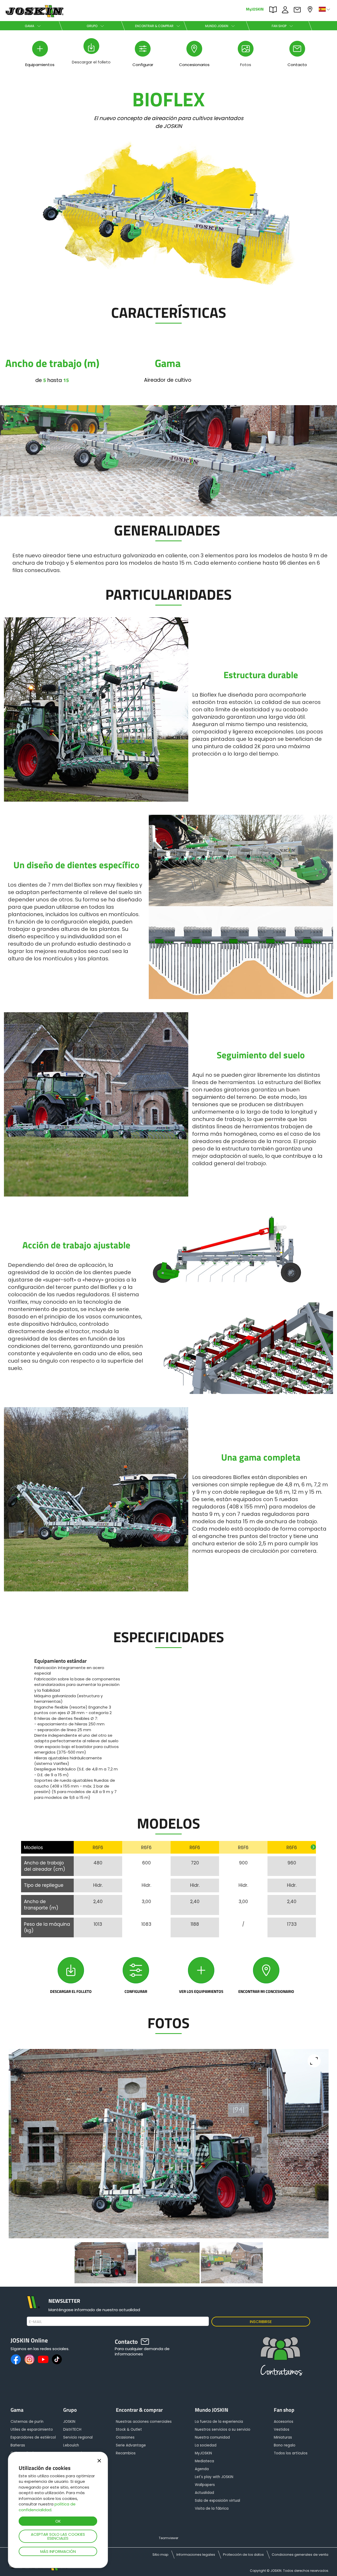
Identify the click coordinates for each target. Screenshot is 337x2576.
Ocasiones (125, 2437)
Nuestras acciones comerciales (144, 2422)
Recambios (126, 2453)
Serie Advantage (131, 2445)
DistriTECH (72, 2429)
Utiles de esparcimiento (32, 2429)
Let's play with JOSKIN (214, 2477)
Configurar (136, 1991)
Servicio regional (78, 2437)
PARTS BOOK (274, 9)
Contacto (299, 9)
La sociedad (206, 2445)
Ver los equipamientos (201, 1991)
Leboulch (71, 2445)
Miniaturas (283, 2437)
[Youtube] (43, 2359)
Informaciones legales (196, 2555)
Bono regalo (285, 2445)
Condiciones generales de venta (300, 2555)
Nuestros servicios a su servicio (223, 2429)
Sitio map (160, 2555)
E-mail (35, 2322)
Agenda (202, 2469)
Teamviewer (168, 2538)
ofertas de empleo (286, 9)
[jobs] (280, 2359)
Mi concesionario (311, 9)
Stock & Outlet (129, 2429)
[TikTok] (57, 2359)
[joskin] (34, 16)
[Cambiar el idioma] (325, 9)
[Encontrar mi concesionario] (266, 1970)
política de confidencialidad (47, 2507)
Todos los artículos (291, 2453)
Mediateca (204, 2461)
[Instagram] (29, 2359)
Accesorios (284, 2422)
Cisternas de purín (27, 2422)
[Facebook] (16, 2359)
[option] (77, 1729)
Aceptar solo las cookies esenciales (58, 2536)
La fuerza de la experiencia (219, 2422)
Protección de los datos (243, 2555)
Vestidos (282, 2429)
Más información (58, 2551)
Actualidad (204, 2493)
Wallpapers (205, 2485)
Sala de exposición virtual (217, 2501)
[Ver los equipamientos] (201, 1970)
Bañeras (18, 2445)
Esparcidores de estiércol (33, 2437)
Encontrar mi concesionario (266, 1991)
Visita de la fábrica (212, 2508)
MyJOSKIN (255, 9)
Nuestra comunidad (212, 2437)
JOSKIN (69, 2422)
